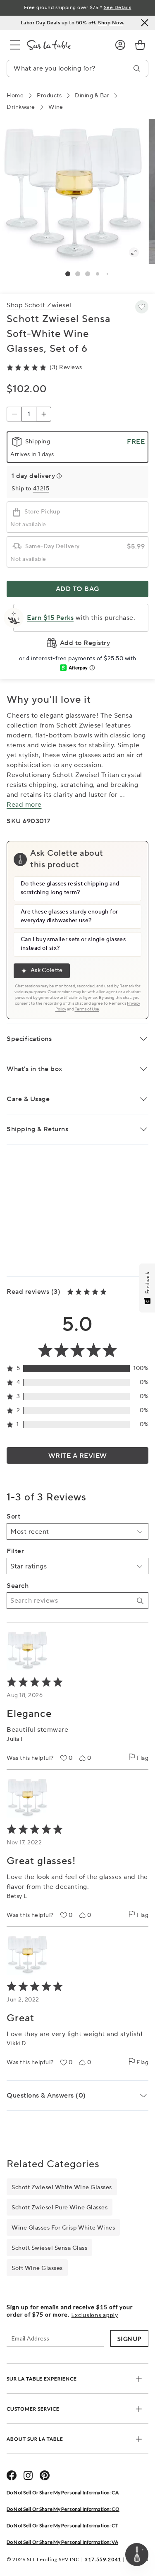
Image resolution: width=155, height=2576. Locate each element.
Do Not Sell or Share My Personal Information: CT (62, 2525)
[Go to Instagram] (28, 2475)
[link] (140, 45)
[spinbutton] (29, 414)
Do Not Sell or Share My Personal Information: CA (63, 2492)
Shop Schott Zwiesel (39, 305)
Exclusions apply (95, 2315)
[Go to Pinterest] (45, 2475)
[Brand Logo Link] (64, 45)
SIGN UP (129, 2339)
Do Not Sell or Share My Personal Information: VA (62, 2542)
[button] (68, 274)
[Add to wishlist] (142, 307)
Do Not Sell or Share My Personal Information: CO (63, 2509)
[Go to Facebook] (12, 2475)
